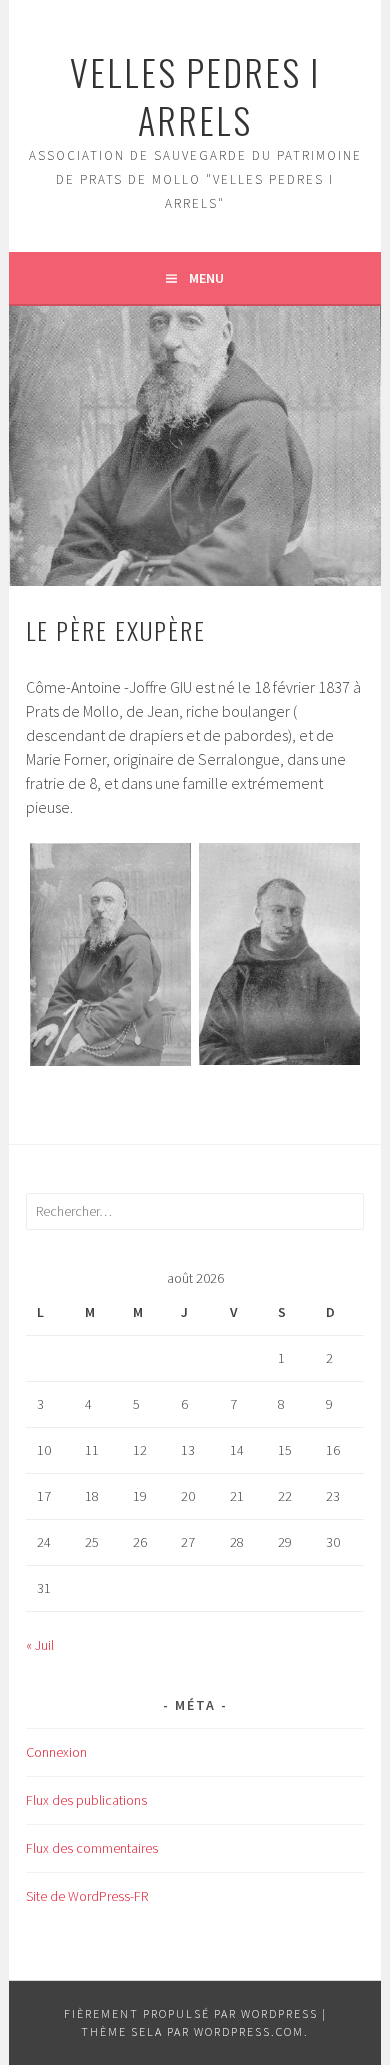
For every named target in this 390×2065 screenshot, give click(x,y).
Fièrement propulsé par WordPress (191, 2013)
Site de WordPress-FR (87, 1896)
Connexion (56, 1752)
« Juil (40, 1645)
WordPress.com (249, 2031)
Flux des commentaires (92, 1848)
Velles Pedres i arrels (195, 95)
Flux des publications (86, 1800)
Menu (206, 278)
